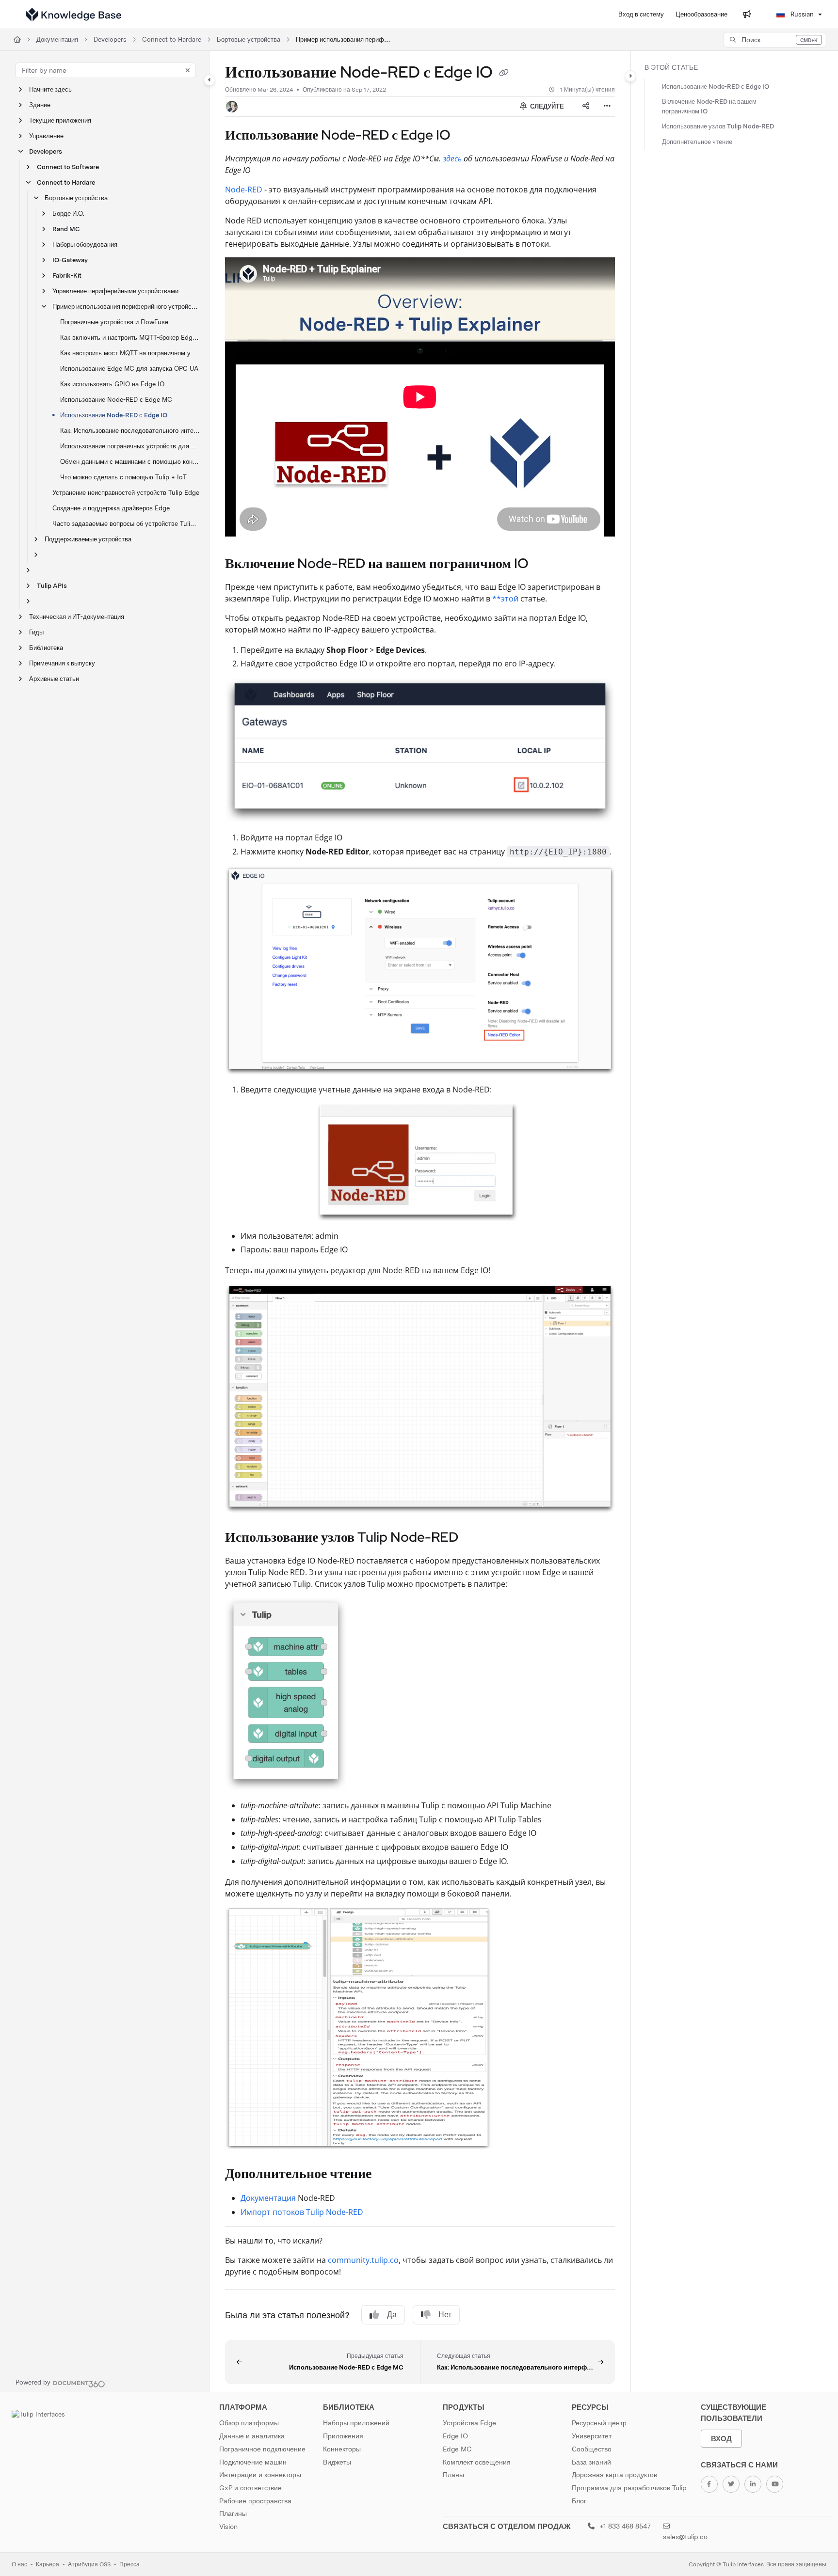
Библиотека (46, 648)
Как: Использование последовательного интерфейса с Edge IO (130, 431)
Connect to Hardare (172, 40)
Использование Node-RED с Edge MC (116, 400)
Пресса (129, 2564)
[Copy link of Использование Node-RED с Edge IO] (504, 74)
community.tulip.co (363, 2260)
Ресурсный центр (599, 2423)
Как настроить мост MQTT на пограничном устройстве (130, 353)
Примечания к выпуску (62, 663)
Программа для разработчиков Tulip (629, 2488)
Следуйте (546, 106)
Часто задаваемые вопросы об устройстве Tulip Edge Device (126, 524)
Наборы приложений (356, 2423)
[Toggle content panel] (630, 76)
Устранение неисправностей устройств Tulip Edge (126, 493)
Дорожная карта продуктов (614, 2475)
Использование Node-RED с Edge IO (114, 415)
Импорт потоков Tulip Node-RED (302, 2212)
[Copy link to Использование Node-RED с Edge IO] (466, 136)
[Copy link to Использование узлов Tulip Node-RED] (474, 1538)
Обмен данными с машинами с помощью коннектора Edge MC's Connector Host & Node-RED (130, 462)
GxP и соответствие (250, 2488)
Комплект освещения (477, 2462)
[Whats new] (747, 15)
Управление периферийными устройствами (115, 291)
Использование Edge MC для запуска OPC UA (129, 369)
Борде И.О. (68, 213)
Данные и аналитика (252, 2436)
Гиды (36, 632)
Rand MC (66, 229)
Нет (445, 2315)
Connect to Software (68, 167)
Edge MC (457, 2449)
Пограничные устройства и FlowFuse (114, 322)
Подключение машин (253, 2462)
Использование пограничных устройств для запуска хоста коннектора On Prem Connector (130, 446)
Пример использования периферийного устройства (344, 40)
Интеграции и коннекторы (260, 2475)
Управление (46, 136)
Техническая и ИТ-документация (77, 617)
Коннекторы (342, 2449)
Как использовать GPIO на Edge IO (112, 384)
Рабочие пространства (255, 2501)
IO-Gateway (70, 260)
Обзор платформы (249, 2423)
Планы (453, 2475)
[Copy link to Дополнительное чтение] (387, 2175)
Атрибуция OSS (89, 2564)
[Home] (74, 15)
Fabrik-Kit (67, 276)
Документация (57, 40)
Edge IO (455, 2436)
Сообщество (592, 2449)
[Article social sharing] (586, 107)
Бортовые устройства (249, 40)
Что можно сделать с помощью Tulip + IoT (123, 477)
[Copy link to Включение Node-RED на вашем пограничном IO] (544, 564)
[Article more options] (607, 107)
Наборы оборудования (85, 245)
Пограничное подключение (262, 2449)
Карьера (48, 2564)
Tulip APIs (52, 586)
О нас (19, 2564)
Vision (228, 2527)
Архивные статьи (54, 679)
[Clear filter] (188, 70)
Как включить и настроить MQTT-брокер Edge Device (130, 338)
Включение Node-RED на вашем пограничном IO (709, 106)
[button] (775, 40)
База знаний (591, 2462)
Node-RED (244, 190)
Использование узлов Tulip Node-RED (718, 126)
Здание (40, 105)
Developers (110, 40)
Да (392, 2315)
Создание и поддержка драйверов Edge (111, 508)
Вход (721, 2439)
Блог (579, 2501)
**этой (505, 599)
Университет (592, 2436)
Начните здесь (50, 89)
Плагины (233, 2513)
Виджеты (337, 2462)
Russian (801, 14)
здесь (452, 158)
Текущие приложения (60, 120)
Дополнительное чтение (697, 142)
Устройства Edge (469, 2423)
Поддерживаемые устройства (88, 539)
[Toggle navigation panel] (209, 80)
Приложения (343, 2436)
